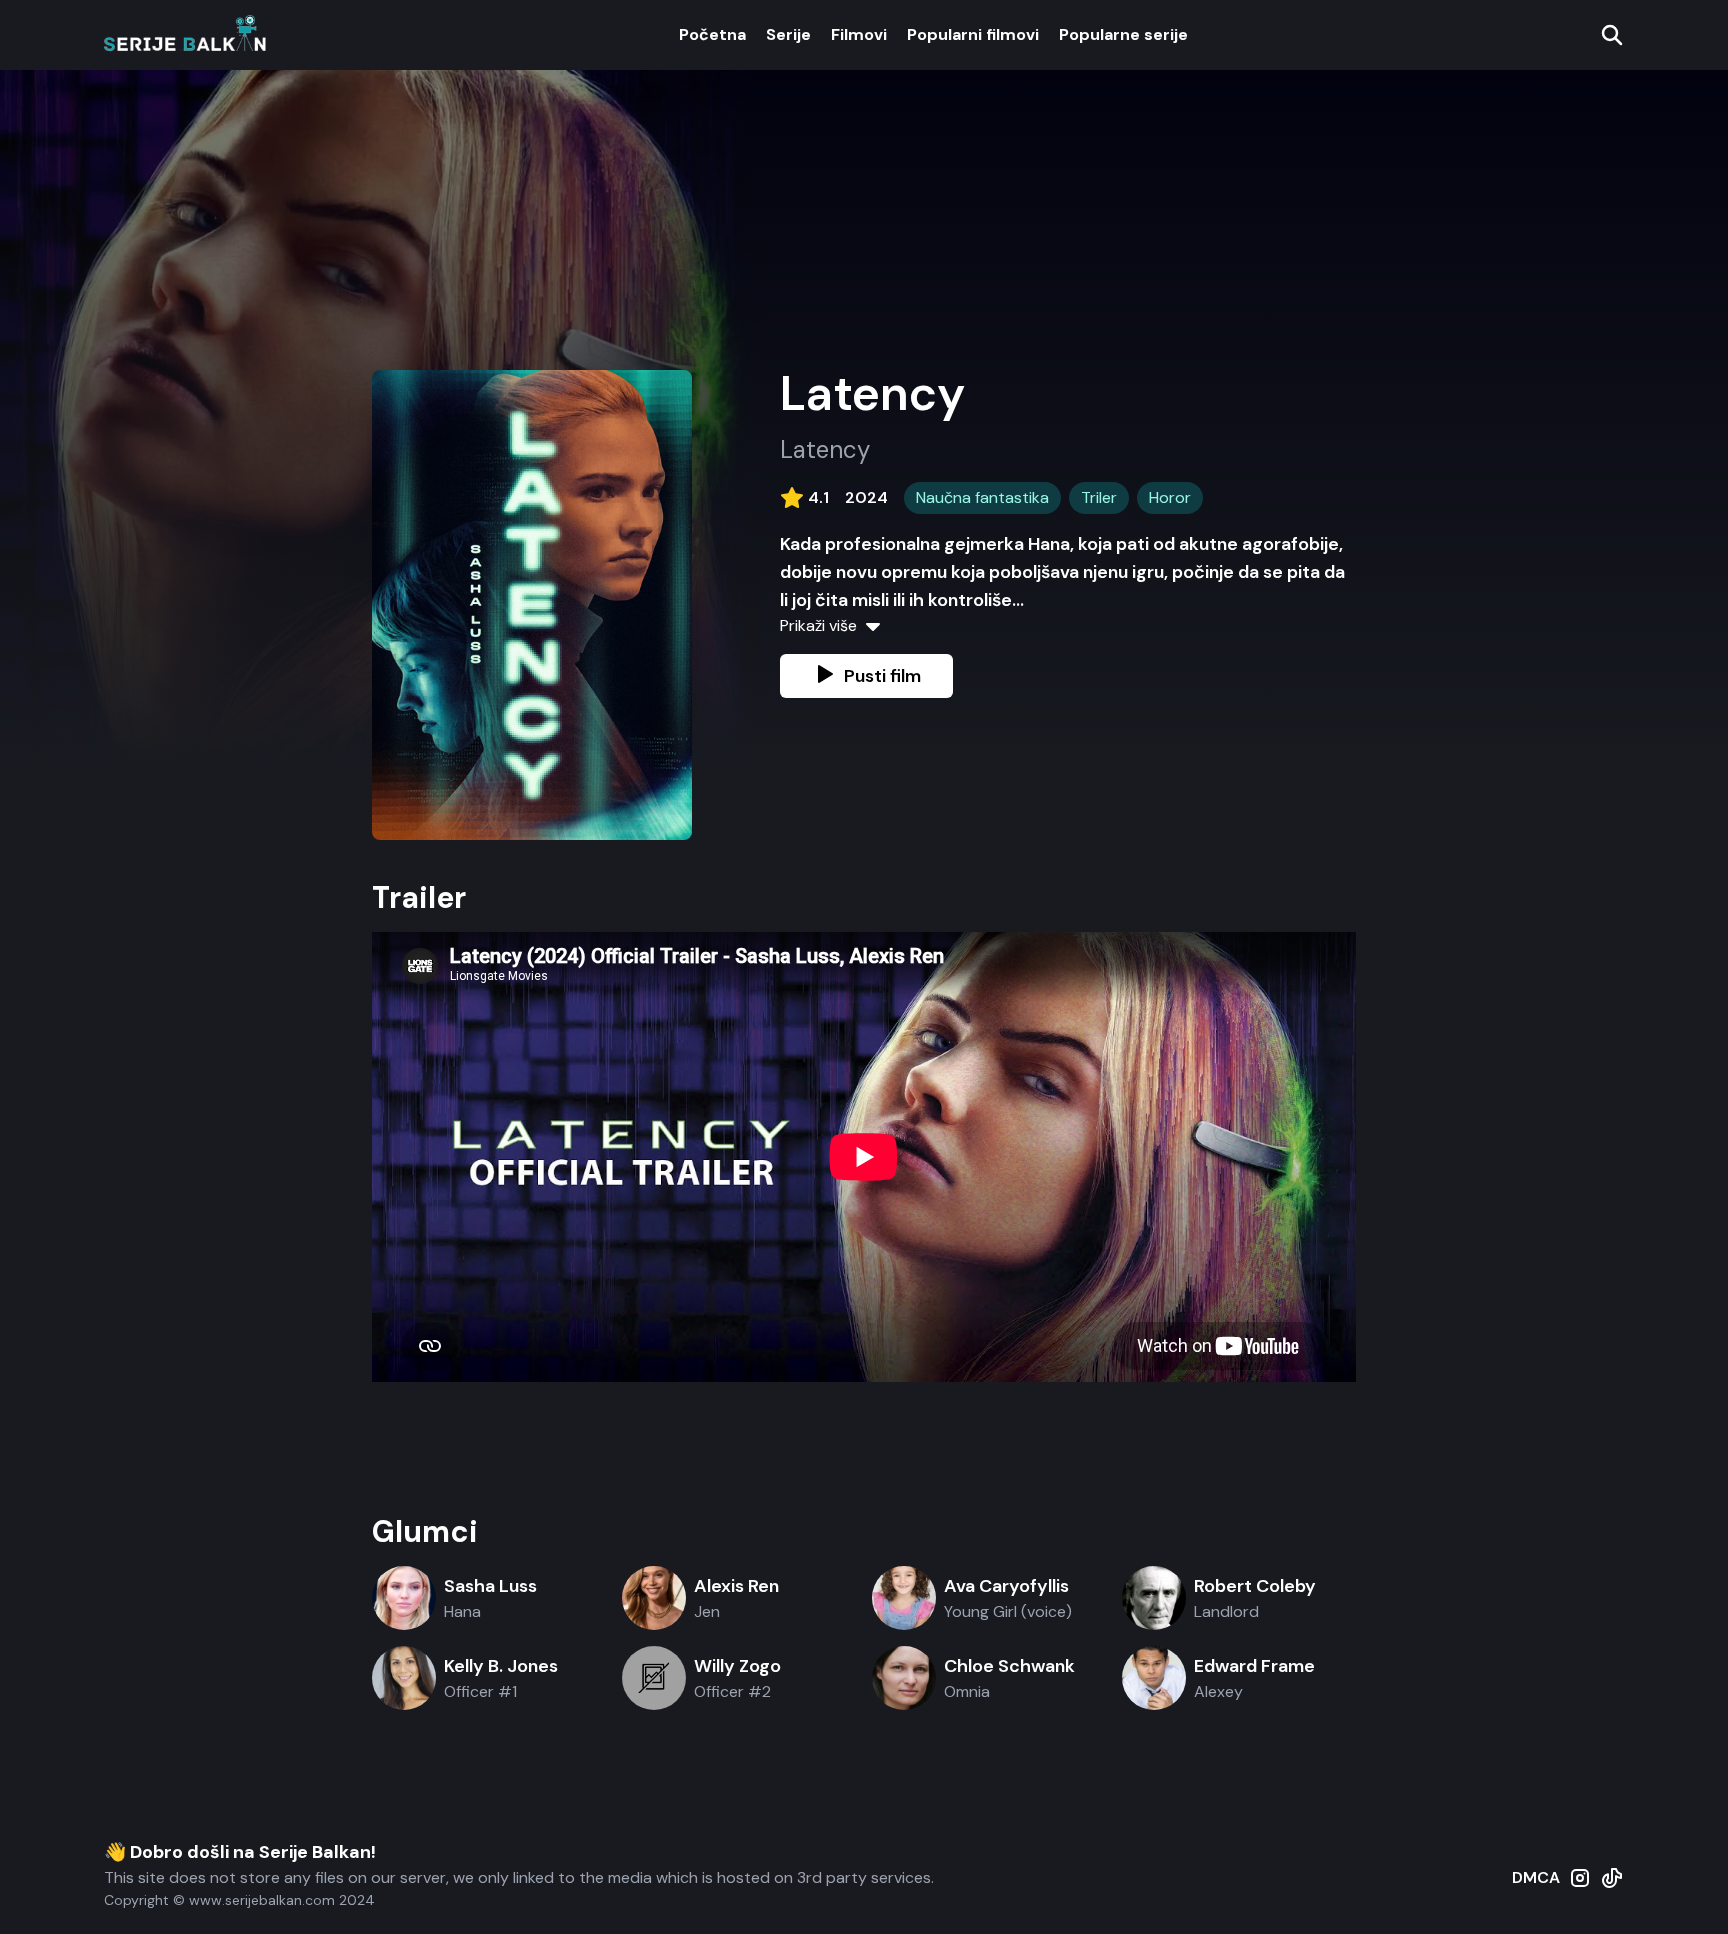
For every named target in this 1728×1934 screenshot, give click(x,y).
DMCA (1536, 1877)
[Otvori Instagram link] (1580, 1888)
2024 (866, 497)
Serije (788, 34)
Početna (712, 34)
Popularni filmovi (973, 34)
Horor (1170, 497)
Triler (1099, 497)
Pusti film (882, 676)
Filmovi (859, 34)
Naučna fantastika (982, 497)
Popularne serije (1123, 34)
